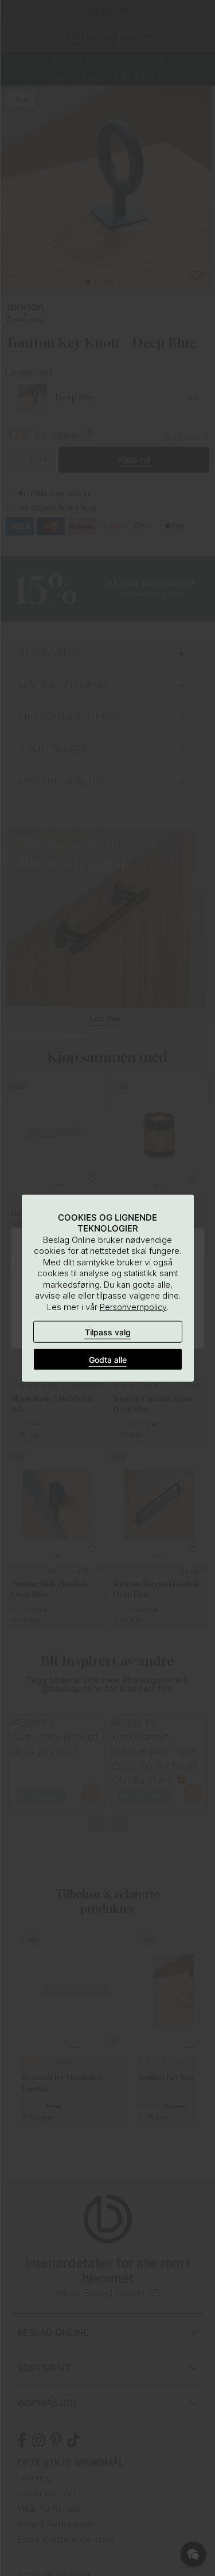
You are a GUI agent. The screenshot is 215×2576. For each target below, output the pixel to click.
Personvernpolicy (133, 1306)
